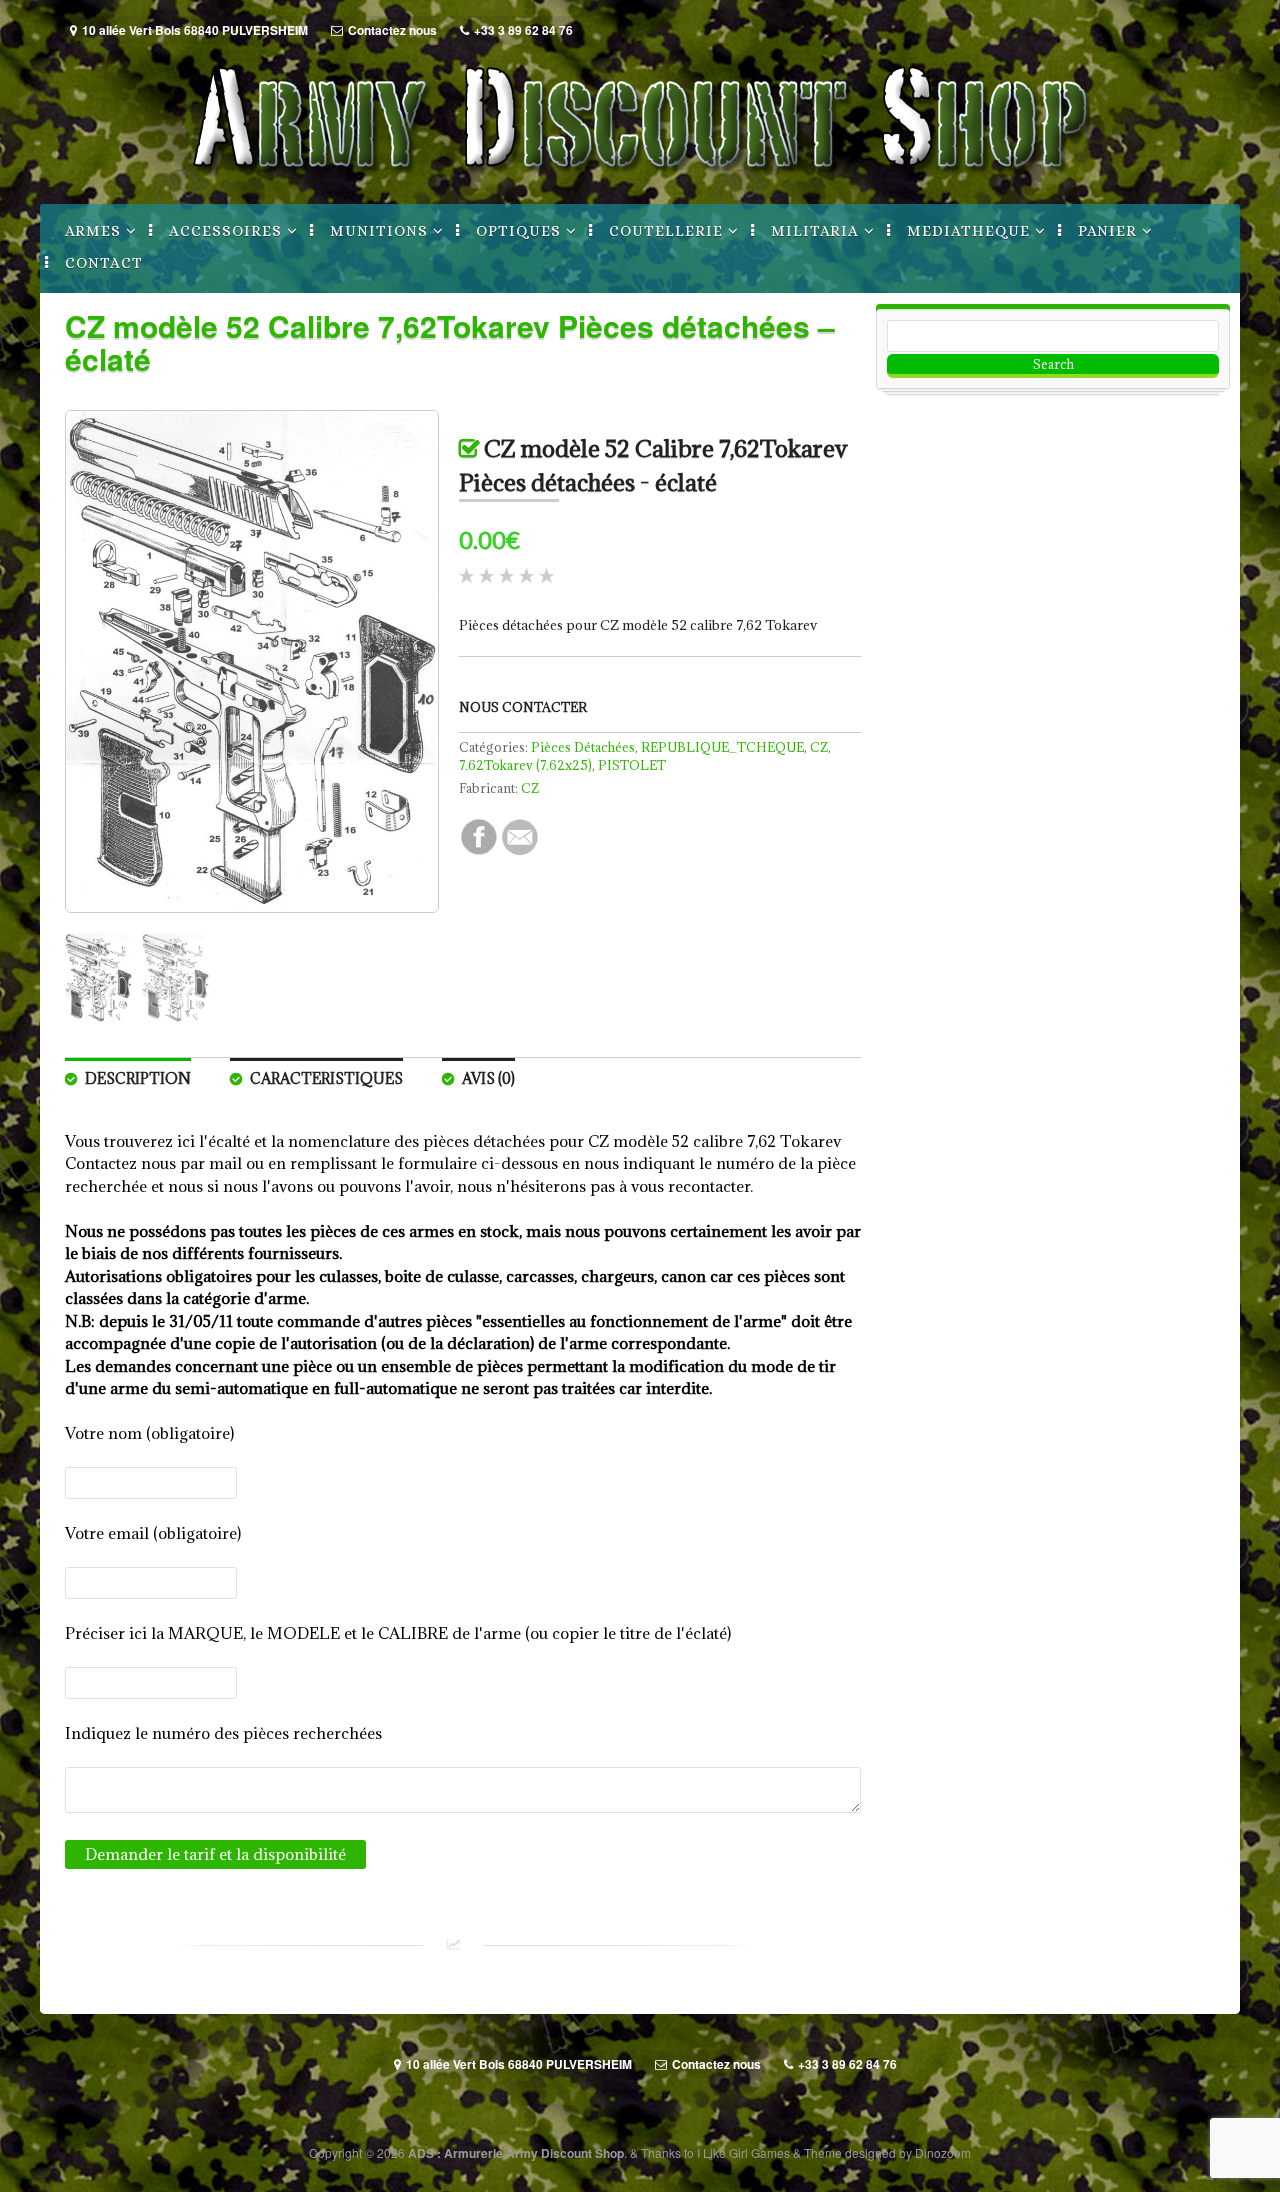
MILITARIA (815, 231)
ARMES (93, 231)
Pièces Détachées (583, 747)
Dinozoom (943, 2152)
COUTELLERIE (666, 231)
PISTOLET (632, 765)
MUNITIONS (379, 231)
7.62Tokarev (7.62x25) (525, 765)
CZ (819, 747)
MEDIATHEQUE (968, 231)
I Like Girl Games (743, 2152)
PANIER (1107, 231)
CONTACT (104, 263)
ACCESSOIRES (225, 231)
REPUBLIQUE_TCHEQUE (722, 747)
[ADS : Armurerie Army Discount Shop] (640, 182)
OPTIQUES (518, 231)
